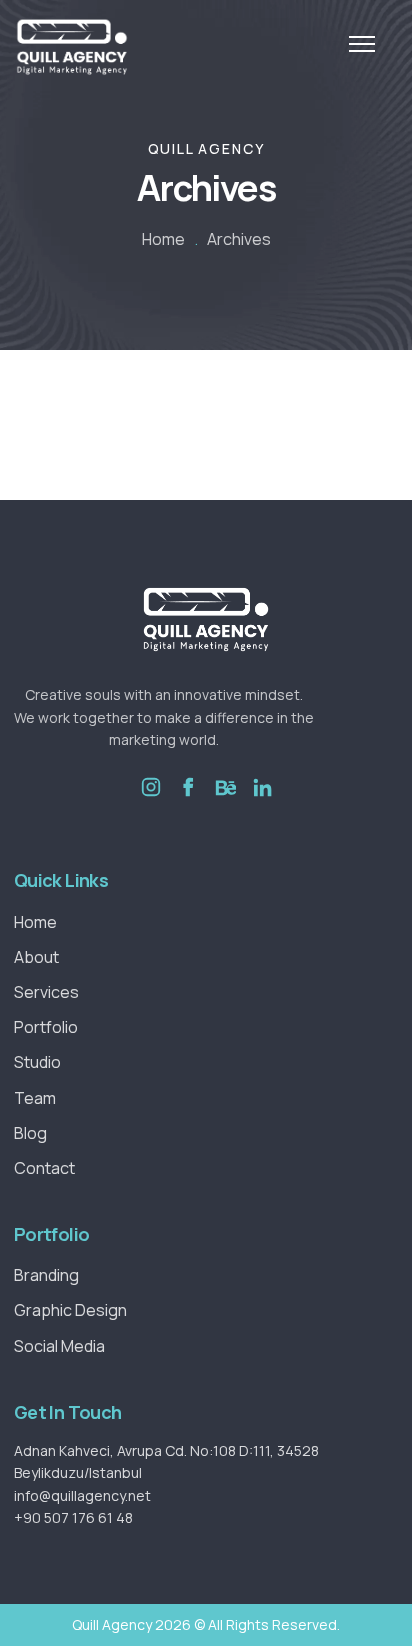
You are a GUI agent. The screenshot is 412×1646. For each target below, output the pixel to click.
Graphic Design (70, 1310)
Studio (37, 1062)
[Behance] (225, 802)
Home (163, 239)
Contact (44, 1168)
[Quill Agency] (72, 47)
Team (35, 1098)
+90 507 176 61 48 (73, 1517)
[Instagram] (151, 802)
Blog (30, 1133)
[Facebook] (188, 802)
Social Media (59, 1346)
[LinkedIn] (262, 802)
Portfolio (46, 1027)
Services (46, 992)
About (36, 957)
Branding (46, 1275)
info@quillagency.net (82, 1495)
